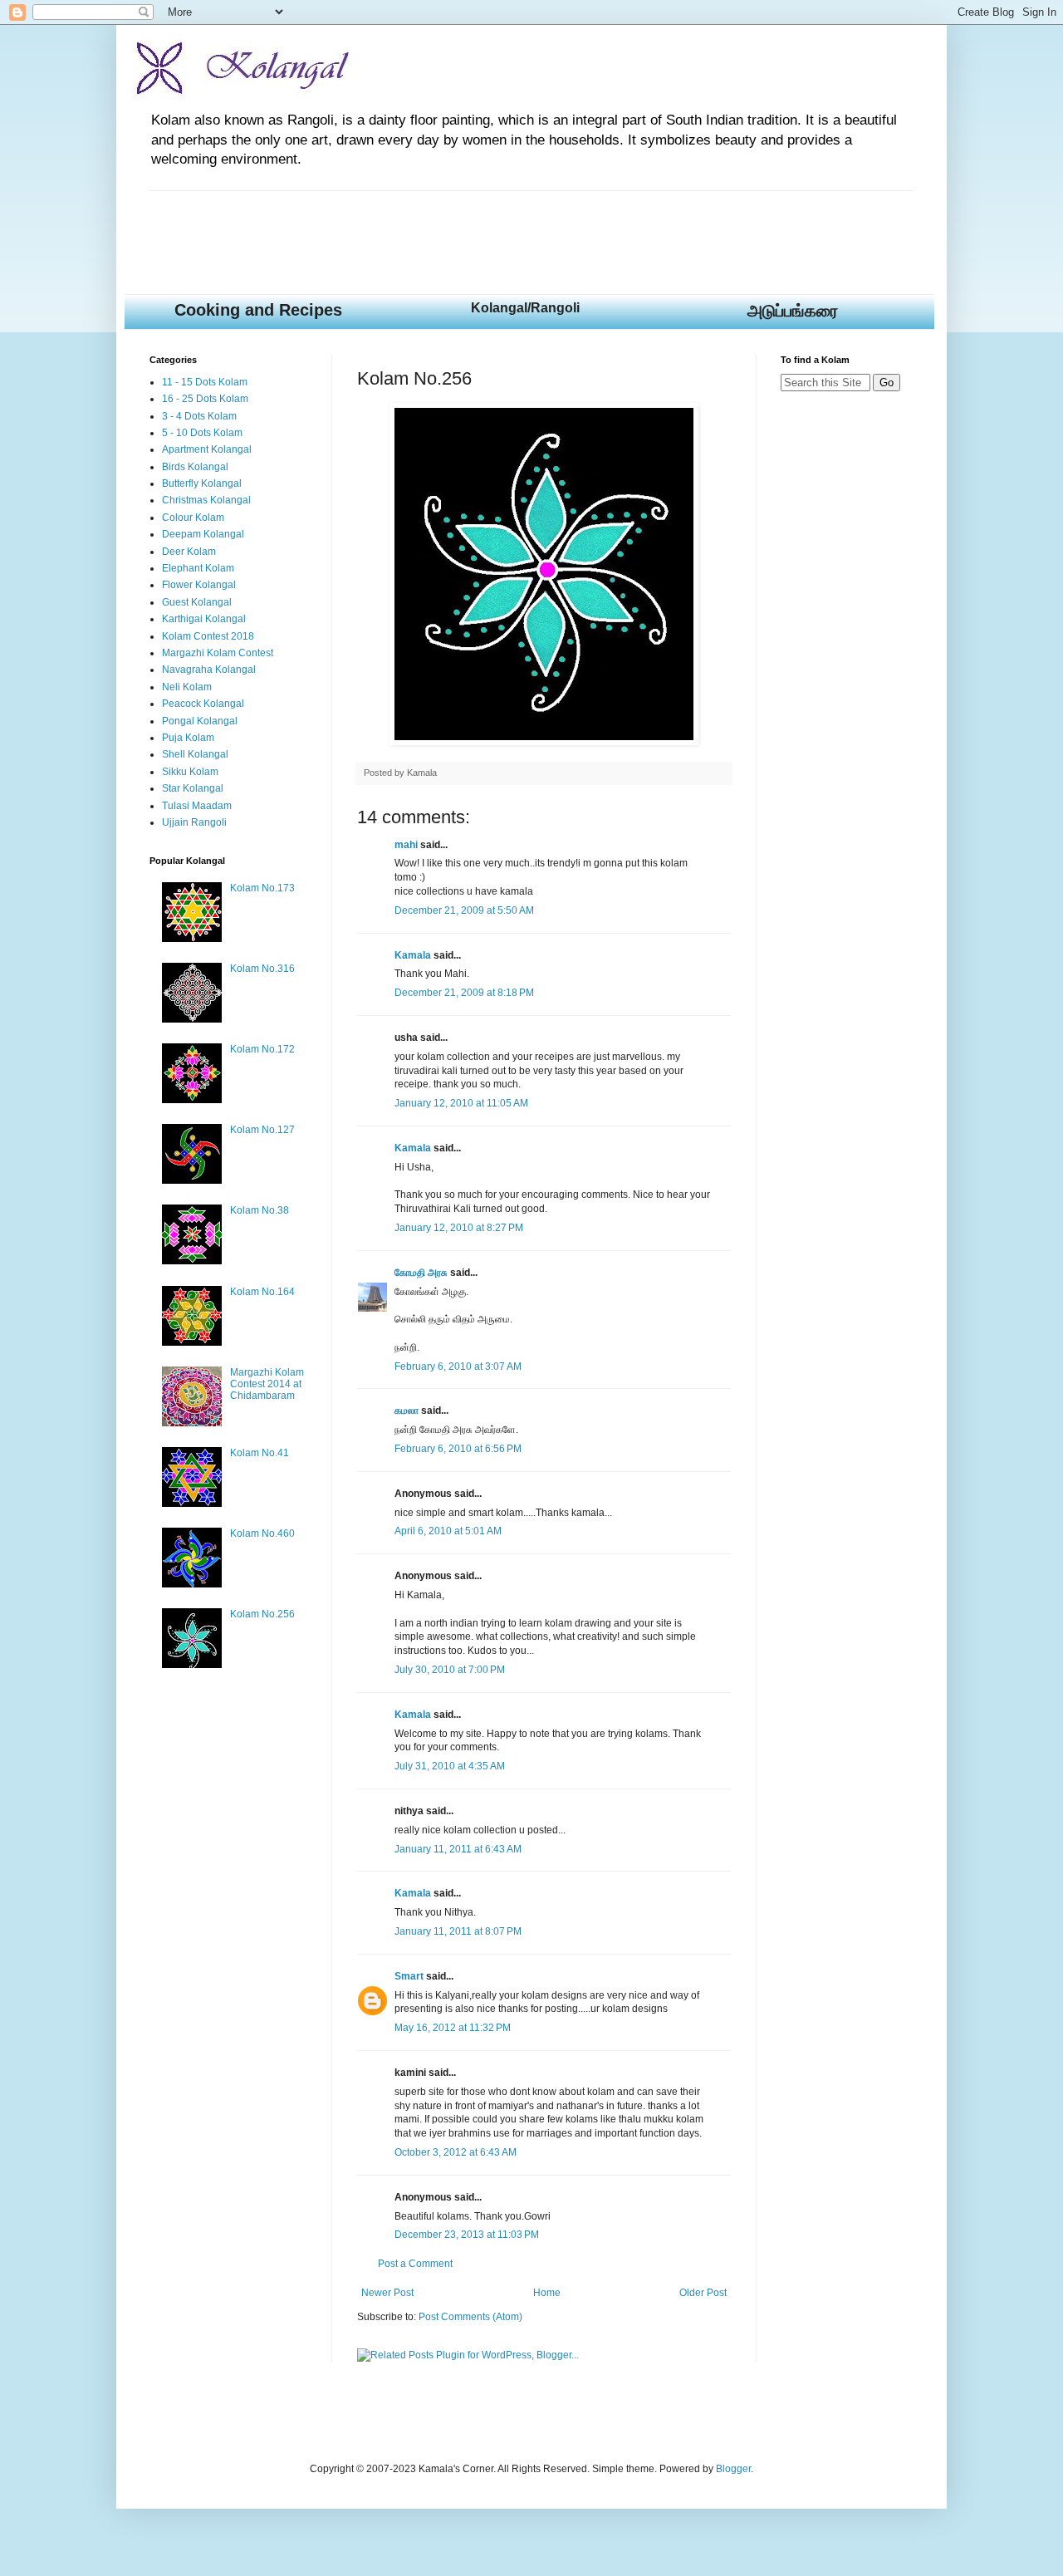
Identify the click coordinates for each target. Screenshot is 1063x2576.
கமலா (407, 1411)
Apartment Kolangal (207, 449)
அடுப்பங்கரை (793, 311)
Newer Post (387, 2293)
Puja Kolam (188, 738)
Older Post (703, 2293)
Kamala (413, 955)
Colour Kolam (193, 518)
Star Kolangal (193, 788)
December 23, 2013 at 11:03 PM (467, 2235)
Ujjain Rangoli (194, 822)
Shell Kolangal (195, 754)
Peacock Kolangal (203, 704)
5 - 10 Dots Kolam (202, 433)
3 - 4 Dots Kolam (199, 416)
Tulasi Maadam (197, 806)
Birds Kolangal (195, 467)
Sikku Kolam (190, 772)
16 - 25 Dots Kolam (205, 399)
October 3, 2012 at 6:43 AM (456, 2152)
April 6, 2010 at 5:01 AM (448, 1531)
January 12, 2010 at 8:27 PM (459, 1228)
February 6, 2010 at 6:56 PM (458, 1449)
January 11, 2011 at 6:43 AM (458, 1849)
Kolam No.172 (262, 1049)
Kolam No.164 (262, 1292)
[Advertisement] (452, 228)
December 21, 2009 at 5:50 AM (464, 910)
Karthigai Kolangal (204, 619)
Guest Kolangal (197, 602)
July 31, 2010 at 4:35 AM (450, 1766)
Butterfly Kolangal (202, 483)
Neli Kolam (187, 687)
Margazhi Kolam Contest (218, 653)
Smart (409, 1976)
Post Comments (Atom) (470, 2317)
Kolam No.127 (262, 1130)
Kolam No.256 (262, 1614)
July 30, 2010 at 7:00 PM (450, 1670)
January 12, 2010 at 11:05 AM (461, 1103)
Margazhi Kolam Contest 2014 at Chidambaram (267, 1384)
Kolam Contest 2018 (208, 636)
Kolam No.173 (262, 888)
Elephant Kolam (198, 568)
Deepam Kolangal (203, 534)
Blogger (733, 2469)
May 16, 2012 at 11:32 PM (453, 2028)
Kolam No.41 (260, 1453)
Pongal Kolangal (200, 721)
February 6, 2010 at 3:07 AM (458, 1367)
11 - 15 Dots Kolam (205, 382)
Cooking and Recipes (258, 310)
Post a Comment (415, 2264)
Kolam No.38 (260, 1210)
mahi (406, 845)
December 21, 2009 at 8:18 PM (464, 993)
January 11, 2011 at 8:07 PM (458, 1931)
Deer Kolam (189, 552)
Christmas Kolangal (206, 500)
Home (547, 2293)
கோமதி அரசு (421, 1273)
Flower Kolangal (199, 585)
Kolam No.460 (262, 1533)
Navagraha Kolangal (209, 670)
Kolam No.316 (262, 969)
